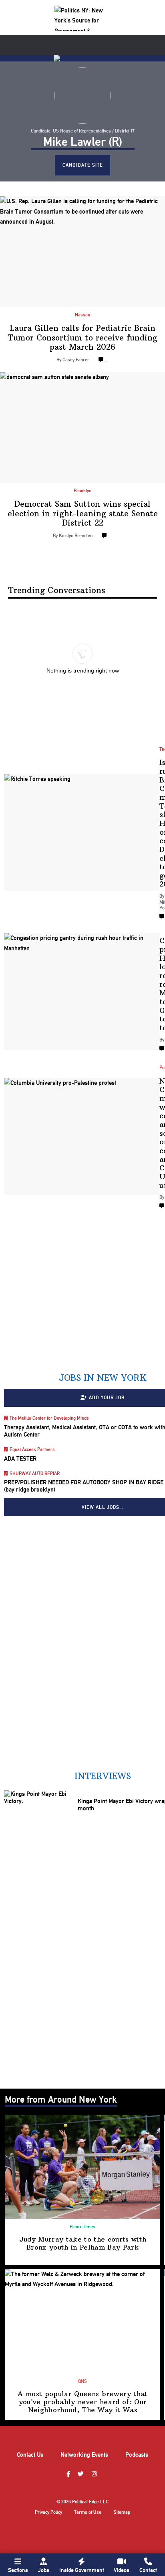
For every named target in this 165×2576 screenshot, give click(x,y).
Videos (122, 2570)
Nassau (82, 315)
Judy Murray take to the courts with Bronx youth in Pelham (83, 2243)
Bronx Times (82, 2227)
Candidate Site (83, 165)
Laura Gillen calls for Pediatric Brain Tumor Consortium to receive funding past (83, 337)
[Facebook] (69, 2474)
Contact (148, 2570)
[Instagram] (95, 2474)
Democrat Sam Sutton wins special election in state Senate (83, 513)
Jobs (44, 2570)
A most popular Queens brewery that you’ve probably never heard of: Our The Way (82, 2402)
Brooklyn (82, 491)
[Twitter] (82, 2474)
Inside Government (82, 2570)
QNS (82, 2381)
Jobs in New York (103, 1378)
